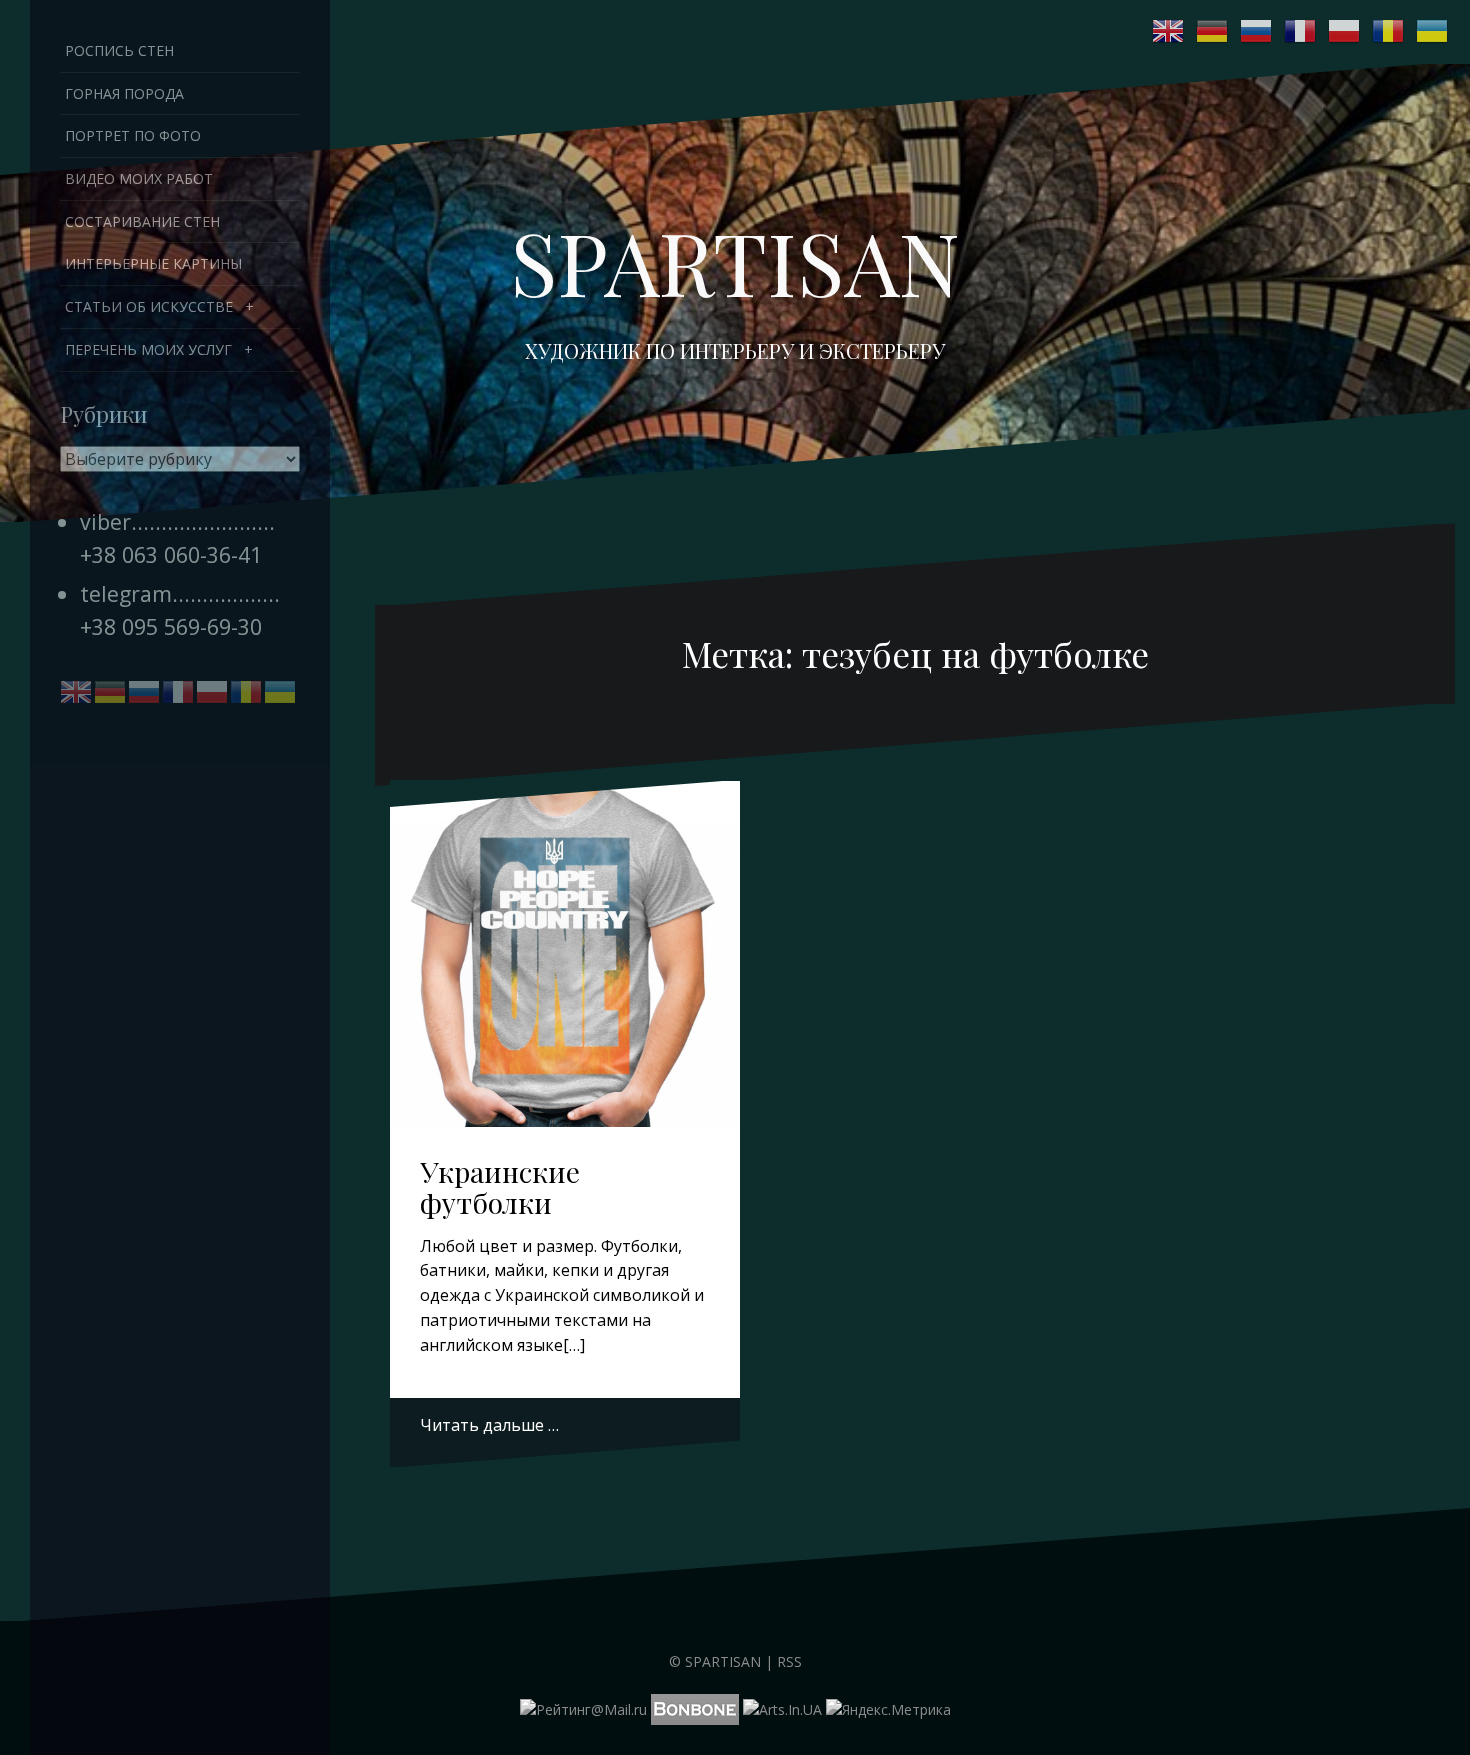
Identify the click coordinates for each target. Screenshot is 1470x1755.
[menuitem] (180, 307)
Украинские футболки (500, 1187)
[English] (1169, 31)
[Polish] (1345, 31)
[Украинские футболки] (565, 948)
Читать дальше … (489, 1425)
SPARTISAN (735, 261)
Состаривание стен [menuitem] (142, 221)
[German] (1213, 31)
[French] (1301, 31)
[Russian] (1257, 31)
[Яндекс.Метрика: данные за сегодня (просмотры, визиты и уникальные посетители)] (888, 1710)
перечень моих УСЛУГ (148, 349)
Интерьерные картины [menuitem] (153, 263)
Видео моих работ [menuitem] (139, 178)
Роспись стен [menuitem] (119, 50)
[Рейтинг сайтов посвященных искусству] (782, 1707)
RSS (789, 1661)
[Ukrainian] (1433, 31)
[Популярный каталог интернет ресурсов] (695, 1707)
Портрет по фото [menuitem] (133, 135)
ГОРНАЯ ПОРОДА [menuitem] (124, 93)
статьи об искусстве (149, 306)
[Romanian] (1389, 31)
